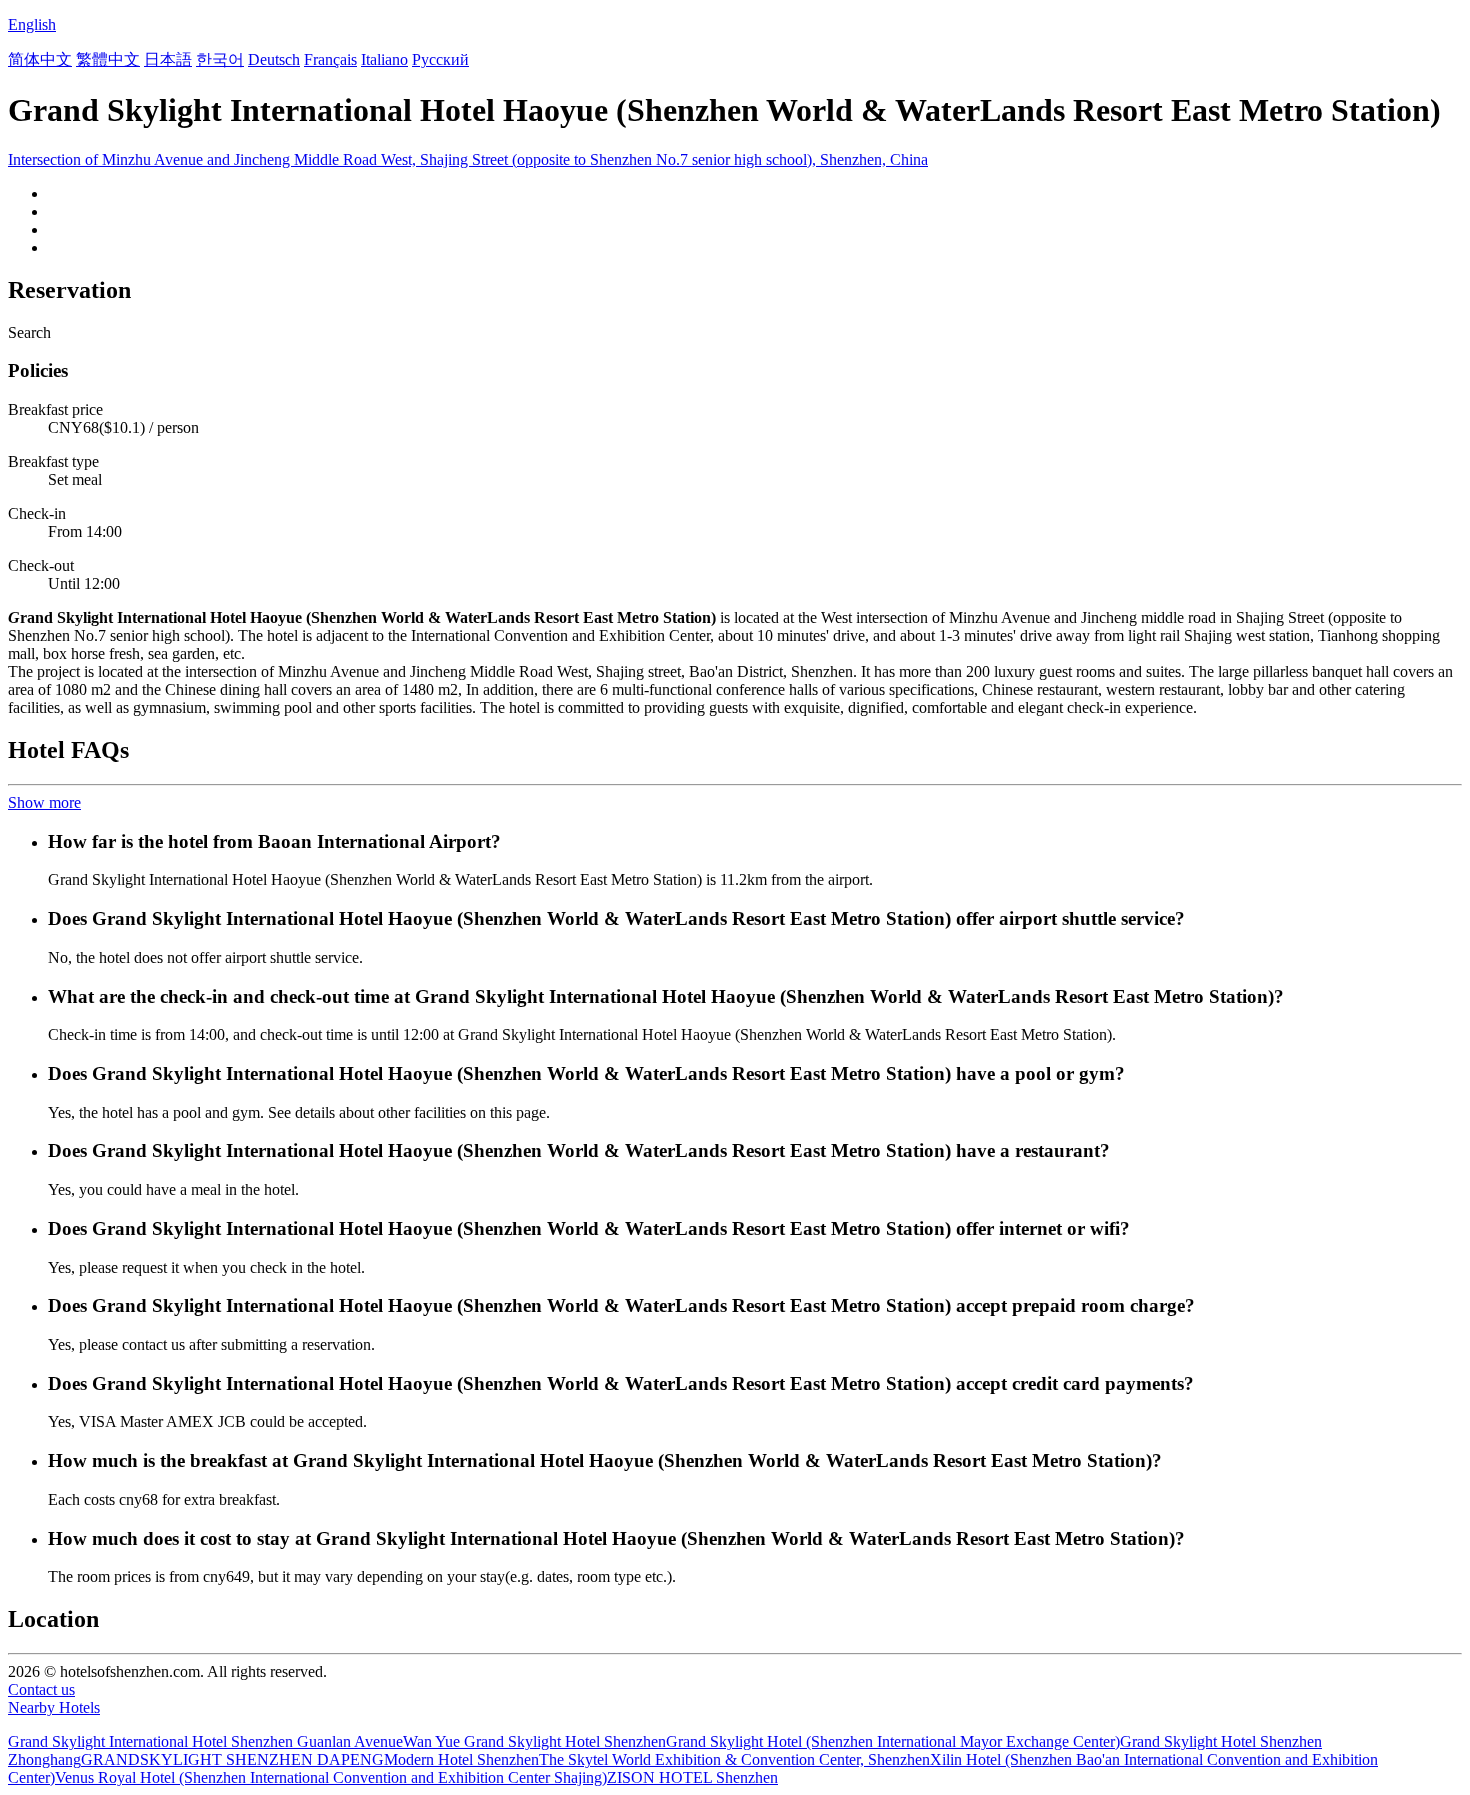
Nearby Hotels (54, 1707)
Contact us (41, 1689)
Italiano (384, 59)
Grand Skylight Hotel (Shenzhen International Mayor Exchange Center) (893, 1741)
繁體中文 (108, 59)
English (32, 24)
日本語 (168, 59)
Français (330, 59)
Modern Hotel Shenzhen (461, 1759)
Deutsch (274, 59)
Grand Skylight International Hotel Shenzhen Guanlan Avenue (205, 1741)
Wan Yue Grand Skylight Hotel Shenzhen (534, 1741)
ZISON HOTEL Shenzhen (692, 1777)
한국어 (220, 59)
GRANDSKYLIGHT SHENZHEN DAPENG (232, 1759)
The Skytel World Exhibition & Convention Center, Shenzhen (734, 1759)
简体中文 (40, 59)
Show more (44, 802)
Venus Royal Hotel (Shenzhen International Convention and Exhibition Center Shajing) (331, 1777)
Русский (440, 59)
